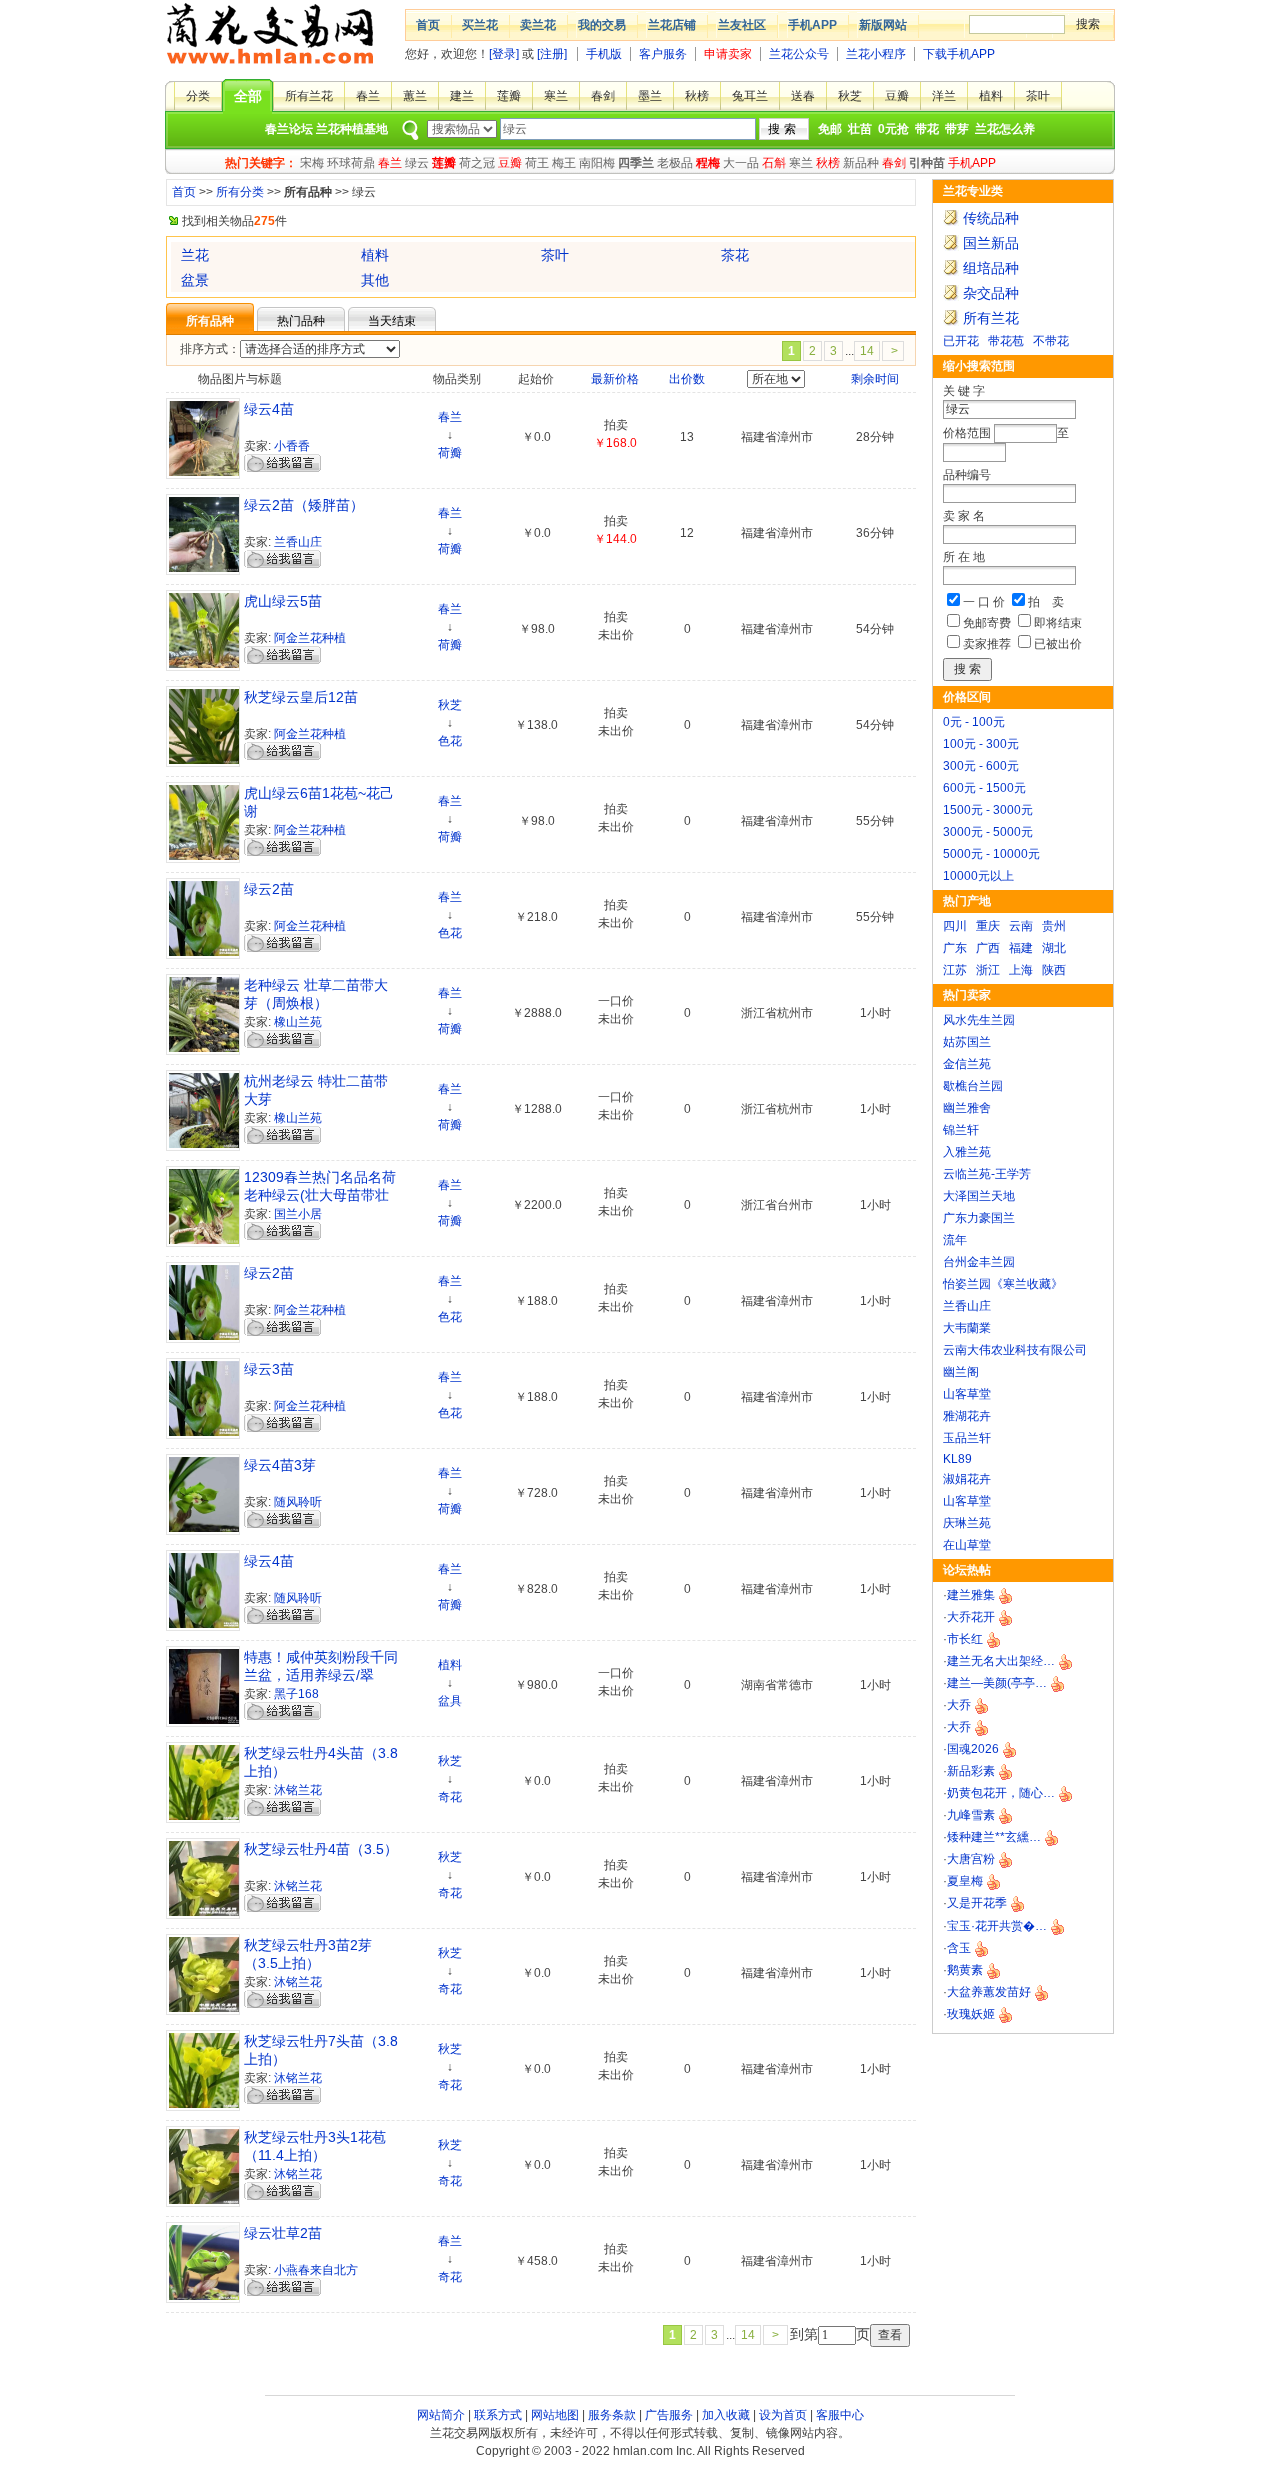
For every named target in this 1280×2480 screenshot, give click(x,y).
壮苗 (860, 129)
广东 (955, 948)
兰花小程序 (876, 54)
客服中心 (840, 2415)
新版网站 (883, 25)
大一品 (741, 163)
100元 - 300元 (981, 744)
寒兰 (556, 96)
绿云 (417, 163)
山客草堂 (967, 1394)
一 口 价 (984, 602)
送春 (803, 96)
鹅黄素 (965, 1970)
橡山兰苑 (298, 1022)
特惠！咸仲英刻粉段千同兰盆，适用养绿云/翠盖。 (321, 1675)
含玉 (959, 1948)
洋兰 (944, 96)
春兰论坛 (289, 129)
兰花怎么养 (1005, 129)
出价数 (687, 379)
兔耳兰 (750, 96)
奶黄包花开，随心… (1001, 1793)
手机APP (812, 25)
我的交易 (602, 25)
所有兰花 (309, 96)
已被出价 (1058, 644)
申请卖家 (728, 54)
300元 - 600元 (981, 766)
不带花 (1051, 341)
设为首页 (783, 2415)
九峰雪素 (971, 1815)
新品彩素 (971, 1771)
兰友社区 (742, 25)
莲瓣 (509, 96)
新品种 (861, 163)
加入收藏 (726, 2415)
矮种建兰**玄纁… (994, 1837)
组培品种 (991, 268)
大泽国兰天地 (979, 1196)
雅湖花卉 (967, 1416)
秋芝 (850, 96)
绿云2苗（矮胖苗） (304, 505)
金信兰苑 (967, 1064)
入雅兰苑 (967, 1152)
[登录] (504, 54)
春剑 (603, 96)
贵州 (1054, 926)
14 (867, 351)
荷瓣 (450, 453)
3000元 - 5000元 (988, 832)
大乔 (959, 1705)
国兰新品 (991, 243)
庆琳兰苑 (967, 1523)
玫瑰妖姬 (971, 2014)
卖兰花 (538, 25)
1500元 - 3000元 (988, 810)
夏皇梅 (965, 1881)
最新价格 (615, 379)
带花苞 (1006, 341)
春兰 (368, 96)
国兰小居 (298, 1214)
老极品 (675, 163)
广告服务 (669, 2415)
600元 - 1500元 (984, 788)
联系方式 (498, 2415)
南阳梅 (597, 163)
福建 (1021, 948)
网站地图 (555, 2415)
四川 (955, 926)
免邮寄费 (987, 623)
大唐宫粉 (971, 1859)
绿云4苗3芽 (280, 1465)
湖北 (1054, 948)
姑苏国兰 (967, 1042)
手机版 (604, 54)
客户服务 (663, 54)
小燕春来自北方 (316, 2270)
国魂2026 (973, 1749)
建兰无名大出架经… (1001, 1661)
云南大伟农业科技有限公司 (1015, 1350)
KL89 (957, 1459)
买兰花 (480, 25)
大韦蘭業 (967, 1328)
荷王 (537, 163)
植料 (991, 96)
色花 (450, 741)
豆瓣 (897, 96)
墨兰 (650, 96)
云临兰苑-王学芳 (987, 1174)
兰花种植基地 (352, 129)
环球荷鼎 (351, 163)
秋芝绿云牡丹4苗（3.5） (321, 1849)
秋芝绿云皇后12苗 (301, 697)
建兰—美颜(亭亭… (997, 1683)
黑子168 (296, 1694)
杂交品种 (991, 293)
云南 (1021, 926)
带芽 (957, 129)
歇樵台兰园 (973, 1086)
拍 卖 (1046, 602)
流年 (955, 1240)
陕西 (1054, 970)
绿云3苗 (269, 1369)
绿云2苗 (269, 889)
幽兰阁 (961, 1372)
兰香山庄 (967, 1306)
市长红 (965, 1639)
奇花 (450, 1797)
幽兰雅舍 (967, 1108)
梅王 (564, 163)
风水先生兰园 (979, 1020)
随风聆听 (298, 1502)
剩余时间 (875, 379)
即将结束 (1058, 623)
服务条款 (612, 2415)
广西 (988, 948)
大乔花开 (971, 1617)
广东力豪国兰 (979, 1218)
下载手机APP (959, 54)
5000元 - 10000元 (991, 854)
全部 (248, 96)
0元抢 (893, 129)
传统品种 (991, 218)
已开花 (961, 341)
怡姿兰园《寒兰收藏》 (1003, 1284)
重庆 (988, 926)
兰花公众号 (799, 54)
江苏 (955, 970)
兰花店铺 (672, 25)
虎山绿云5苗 (283, 601)
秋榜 (697, 96)
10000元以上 (978, 876)
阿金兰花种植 (310, 638)
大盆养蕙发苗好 (989, 1992)
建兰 (462, 96)
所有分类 (240, 192)
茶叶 (1038, 96)
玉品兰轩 (967, 1438)
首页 (428, 25)
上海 (1021, 970)
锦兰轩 (961, 1130)
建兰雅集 (971, 1595)
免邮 (830, 129)
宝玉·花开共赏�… (997, 1926)
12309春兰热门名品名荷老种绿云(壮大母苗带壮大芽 (320, 1195)
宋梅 (312, 163)
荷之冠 (477, 163)
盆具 (450, 1701)
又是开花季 (977, 1903)
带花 (927, 129)
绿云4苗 (269, 409)
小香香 (292, 446)
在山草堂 (967, 1545)
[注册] (552, 54)
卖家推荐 (987, 644)
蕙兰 (415, 96)
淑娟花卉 (967, 1479)
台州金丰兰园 (979, 1262)
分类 (198, 96)
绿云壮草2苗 (283, 2233)
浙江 (988, 970)
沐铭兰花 (298, 1790)
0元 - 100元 (974, 722)
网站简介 (441, 2415)
